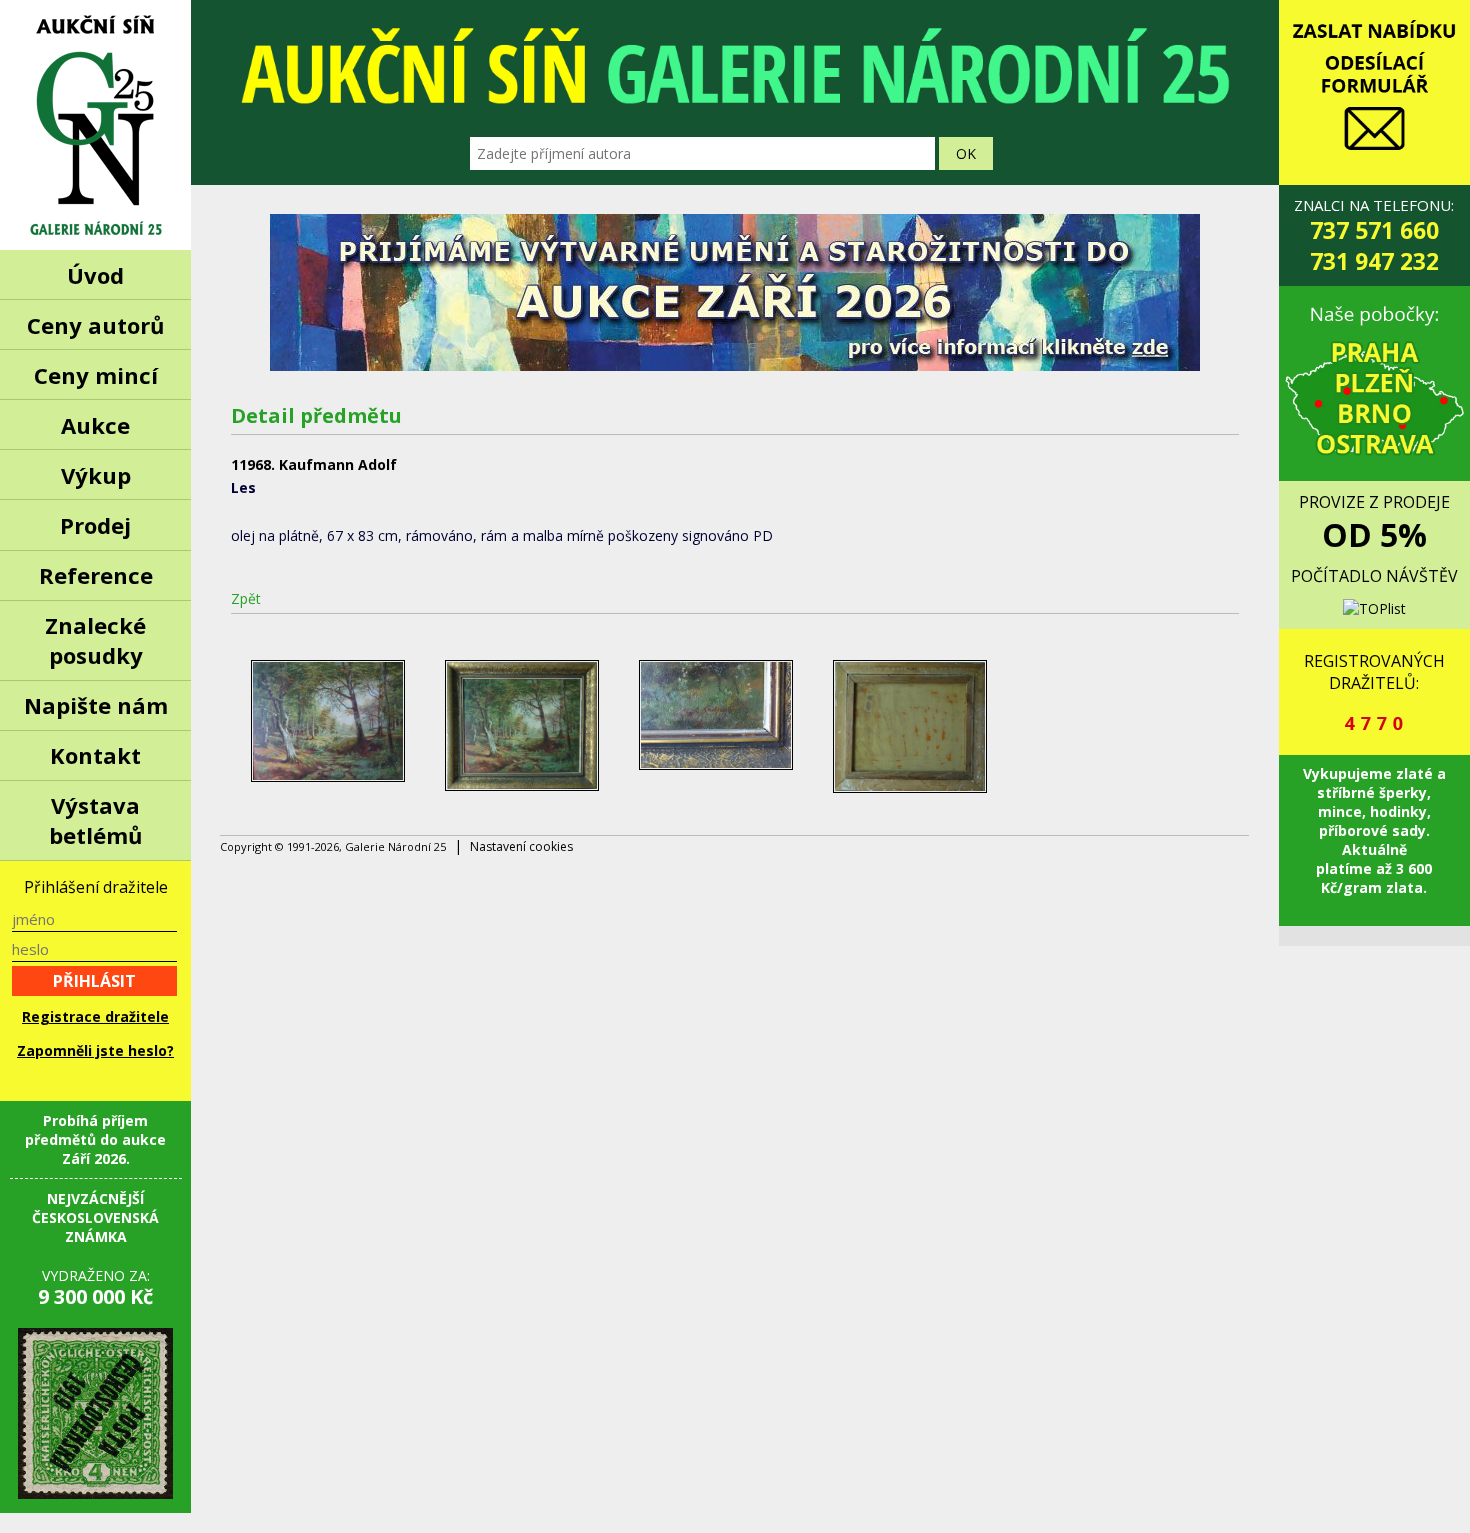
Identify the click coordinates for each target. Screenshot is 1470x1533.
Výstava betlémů (95, 820)
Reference (96, 575)
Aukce (95, 425)
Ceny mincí (96, 375)
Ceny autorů (95, 325)
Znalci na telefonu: (1374, 236)
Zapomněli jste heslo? (95, 1050)
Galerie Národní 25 (95, 125)
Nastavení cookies (521, 846)
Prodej (95, 525)
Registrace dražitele (95, 1016)
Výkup (96, 475)
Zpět (246, 598)
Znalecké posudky (95, 640)
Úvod (95, 275)
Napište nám (96, 705)
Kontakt (95, 755)
